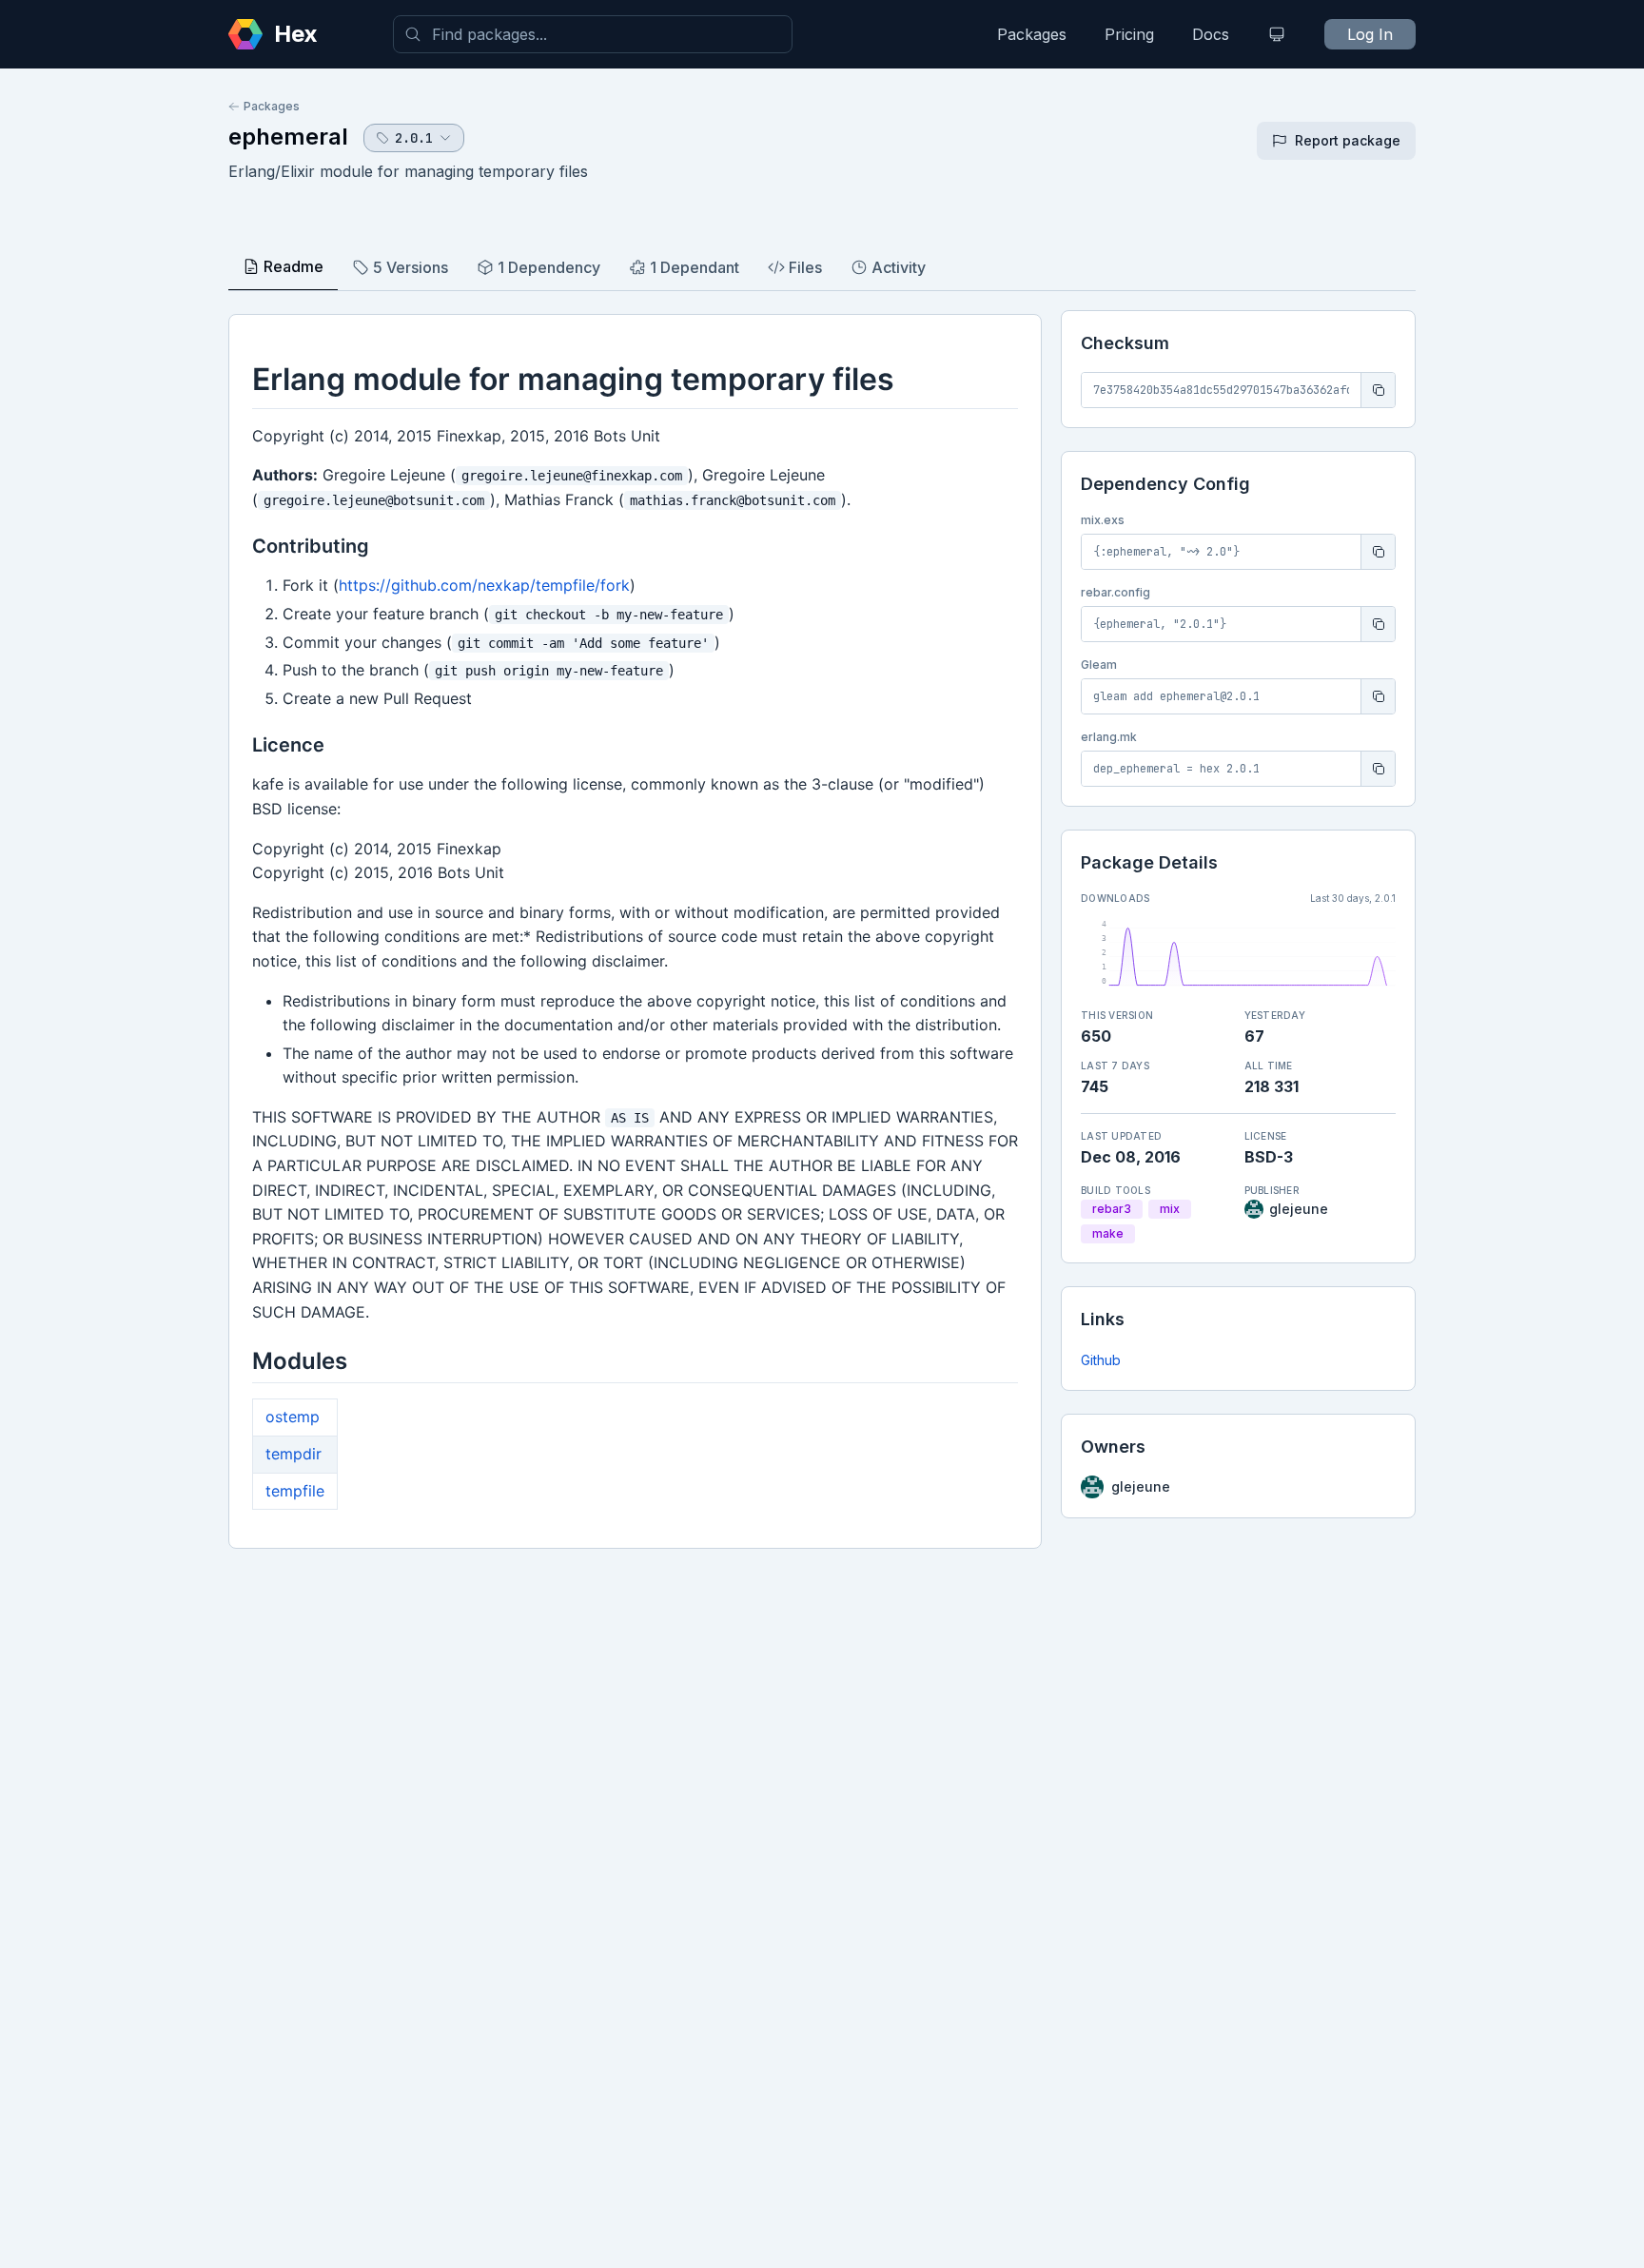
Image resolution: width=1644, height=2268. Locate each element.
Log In (1370, 34)
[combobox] (593, 34)
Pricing (1129, 34)
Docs (1211, 34)
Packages (1032, 34)
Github (1101, 1360)
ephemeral (288, 137)
